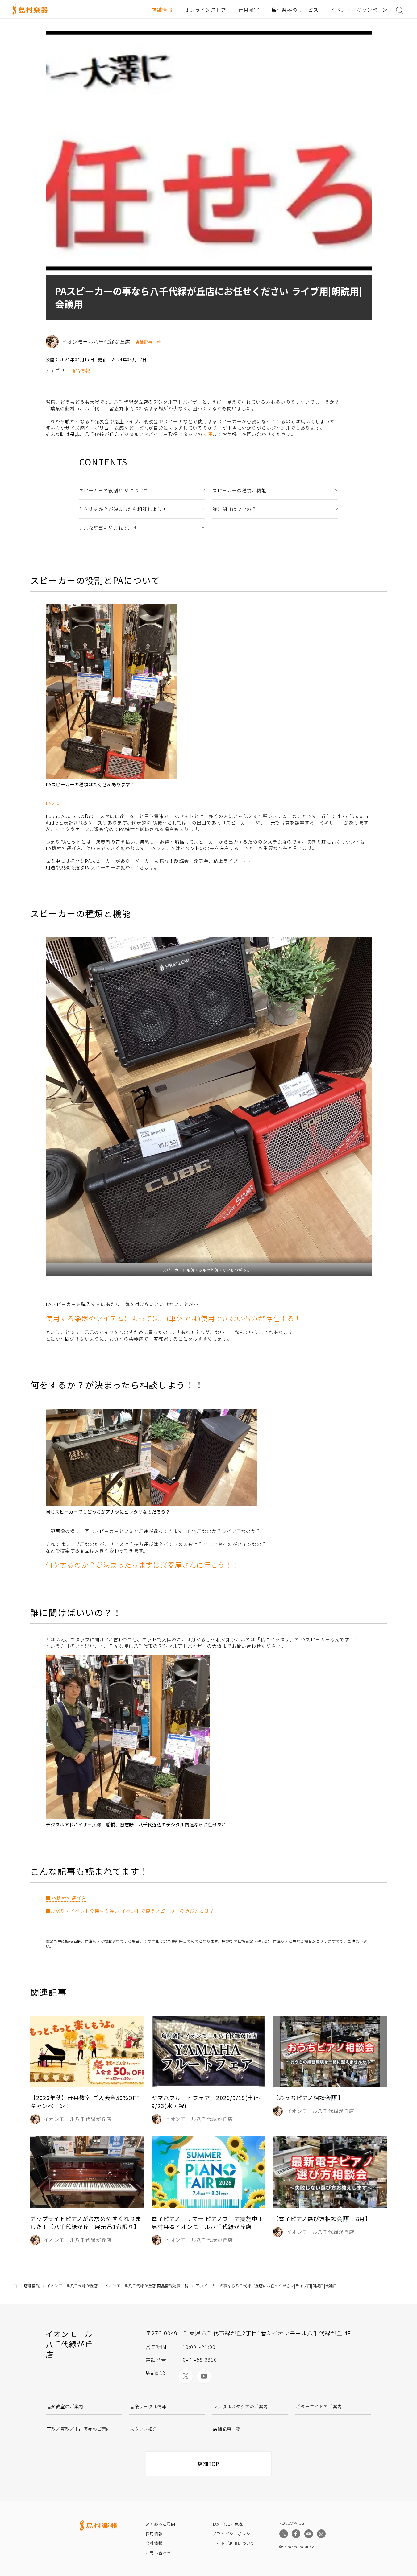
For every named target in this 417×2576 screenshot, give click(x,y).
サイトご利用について (234, 2543)
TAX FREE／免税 (228, 2524)
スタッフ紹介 (144, 2429)
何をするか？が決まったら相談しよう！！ (125, 509)
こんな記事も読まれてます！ (111, 528)
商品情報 (80, 370)
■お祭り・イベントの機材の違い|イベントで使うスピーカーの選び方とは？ (130, 1911)
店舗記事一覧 (148, 342)
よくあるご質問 (161, 2524)
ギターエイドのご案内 (319, 2406)
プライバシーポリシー (234, 2534)
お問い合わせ (158, 2553)
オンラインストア (206, 10)
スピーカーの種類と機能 (239, 490)
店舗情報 (162, 10)
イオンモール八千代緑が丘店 (72, 2286)
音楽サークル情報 (148, 2406)
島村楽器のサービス (295, 10)
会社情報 (154, 2543)
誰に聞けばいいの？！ (237, 509)
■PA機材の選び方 (66, 1898)
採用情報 (154, 2534)
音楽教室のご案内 (65, 2406)
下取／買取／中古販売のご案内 (79, 2429)
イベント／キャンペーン (359, 10)
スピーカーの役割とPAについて (114, 490)
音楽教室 (249, 10)
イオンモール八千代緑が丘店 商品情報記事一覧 (147, 2286)
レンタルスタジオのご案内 (240, 2406)
